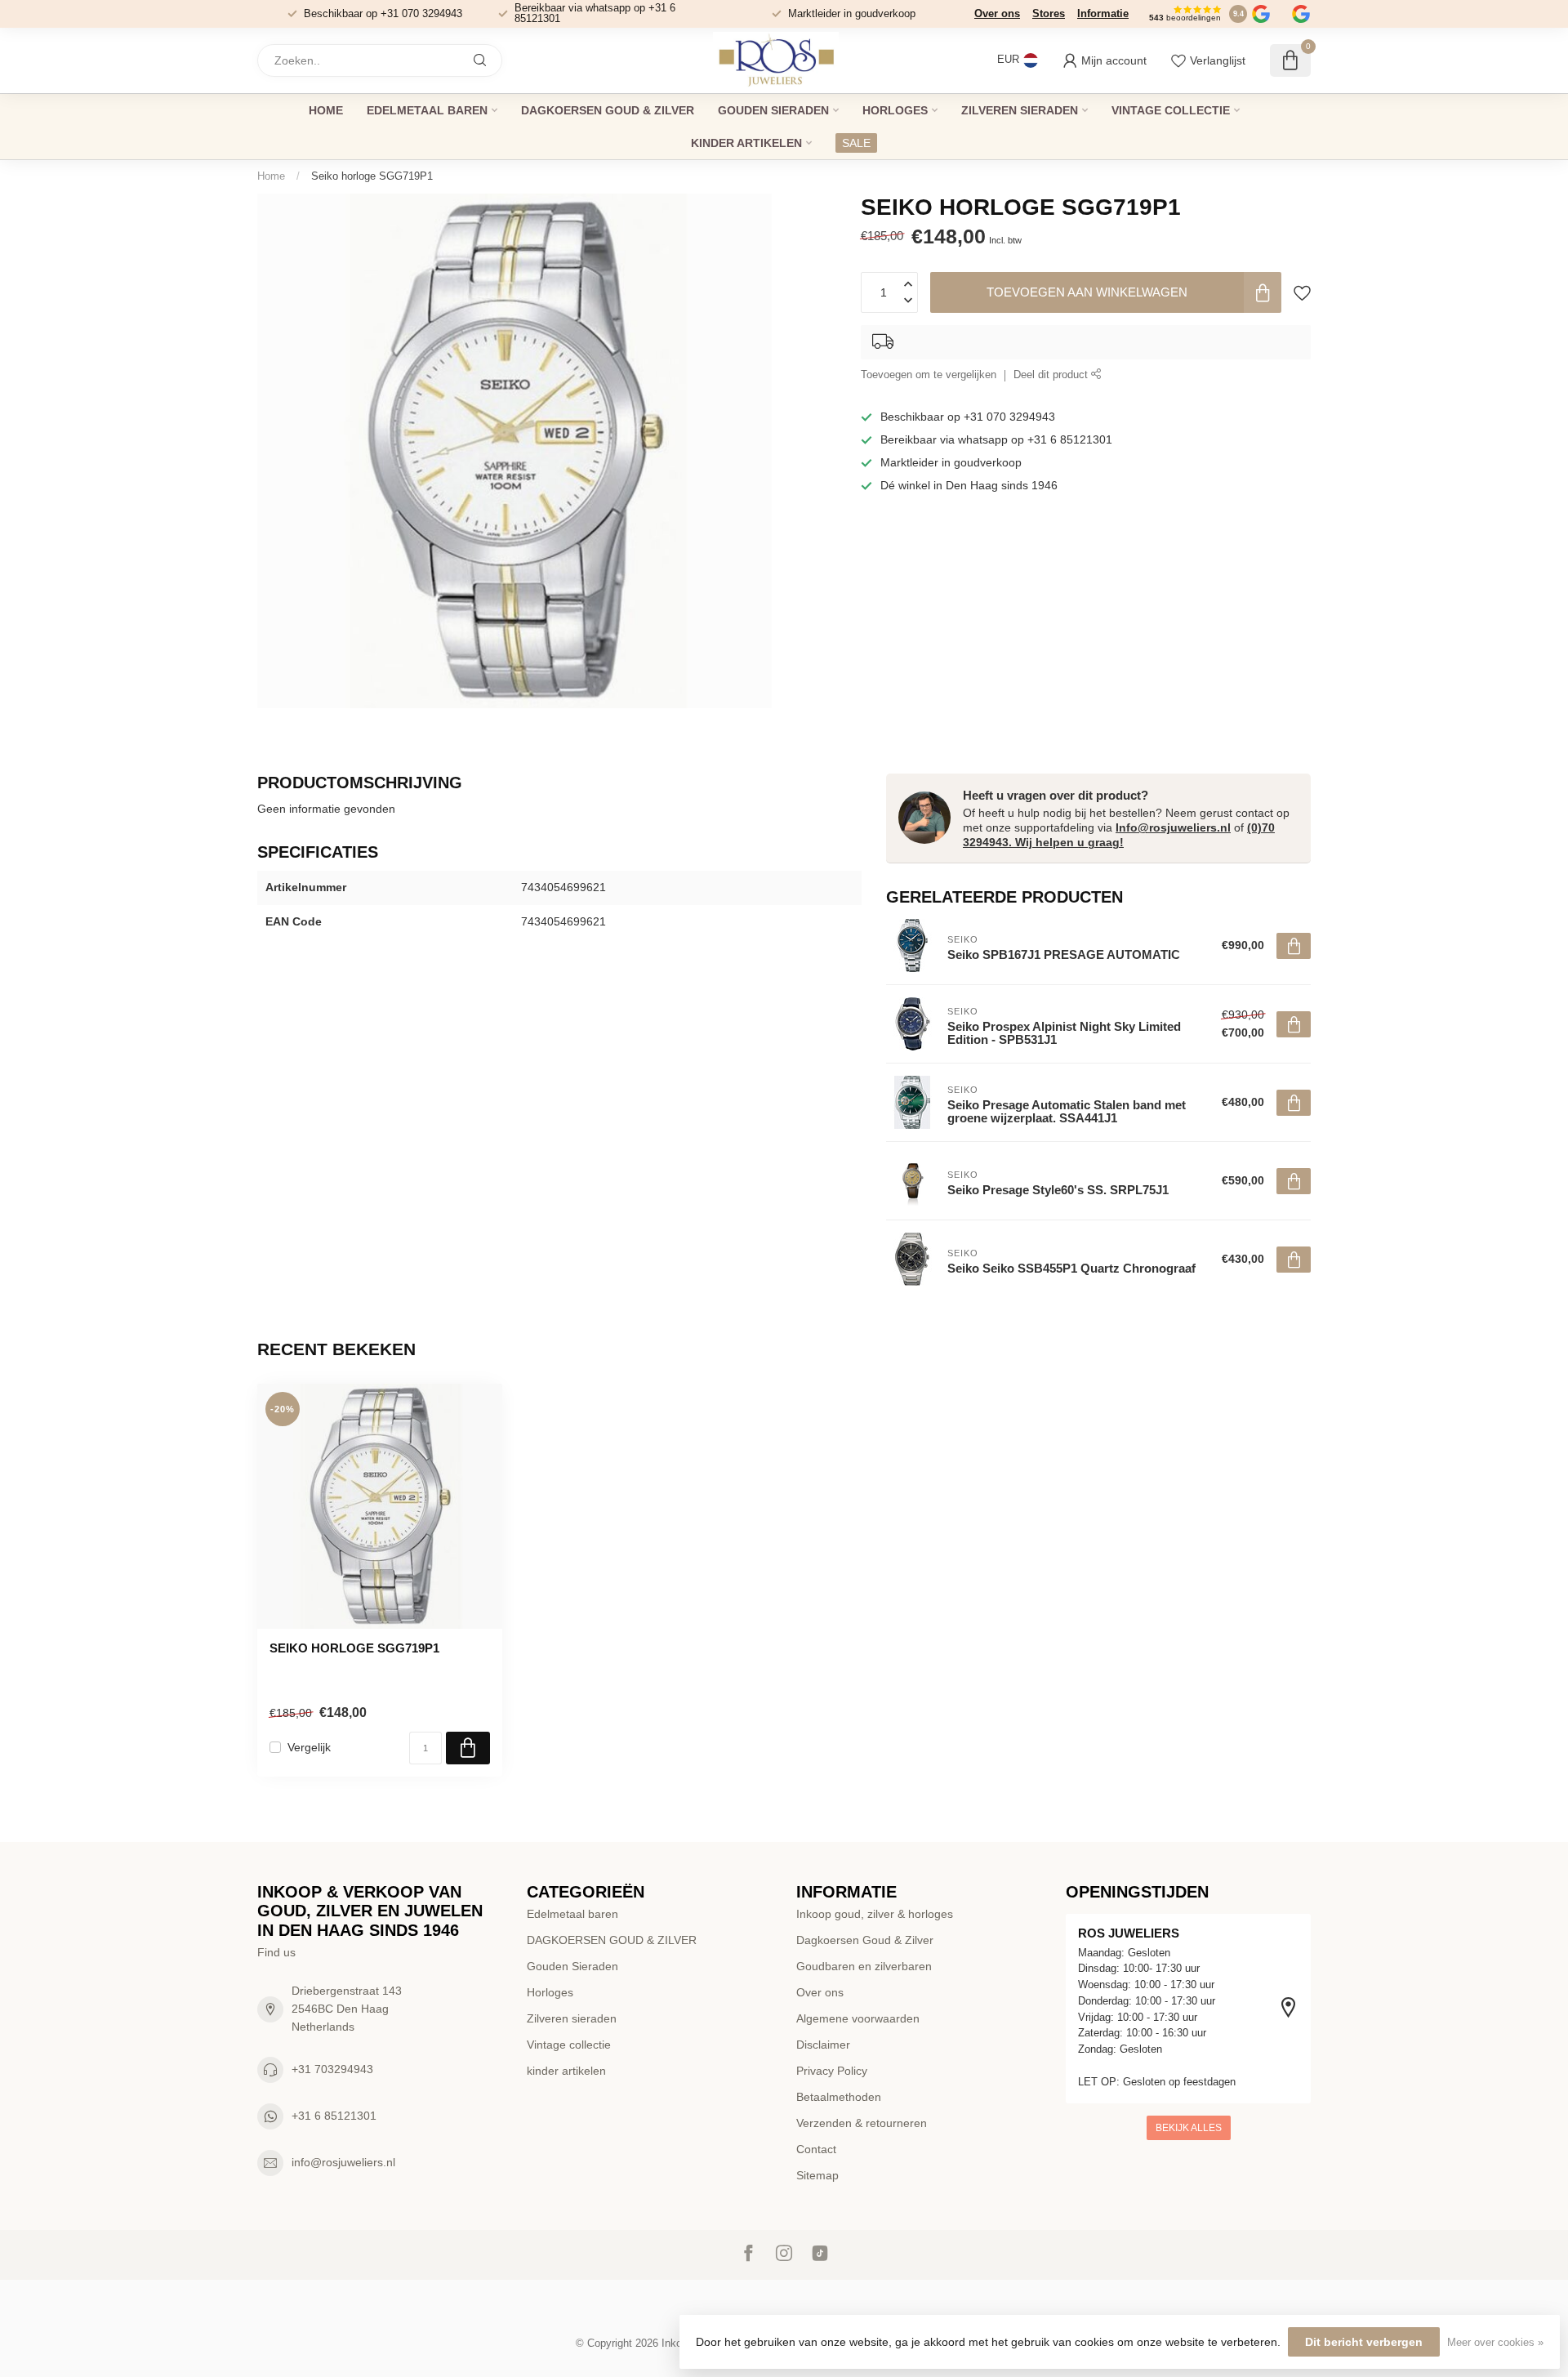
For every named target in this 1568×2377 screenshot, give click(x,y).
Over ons (997, 13)
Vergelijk (309, 1748)
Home (326, 110)
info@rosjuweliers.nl (343, 2162)
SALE (856, 143)
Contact (816, 2149)
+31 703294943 (332, 2069)
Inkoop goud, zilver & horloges (875, 1914)
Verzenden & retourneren (862, 2123)
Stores (1049, 13)
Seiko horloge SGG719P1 (372, 176)
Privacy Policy (832, 2071)
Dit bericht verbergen (1364, 2342)
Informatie (1103, 13)
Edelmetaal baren (427, 110)
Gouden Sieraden (773, 110)
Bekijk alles (1189, 2128)
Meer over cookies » (1495, 2343)
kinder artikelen (746, 143)
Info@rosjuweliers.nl (1173, 827)
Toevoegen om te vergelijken (929, 375)
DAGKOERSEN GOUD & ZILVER (608, 110)
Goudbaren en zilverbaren (864, 1966)
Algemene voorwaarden (858, 2018)
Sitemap (817, 2175)
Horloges (895, 110)
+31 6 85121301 (334, 2116)
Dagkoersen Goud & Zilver (865, 1940)
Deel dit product (1052, 375)
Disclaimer (823, 2045)
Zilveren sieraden (1020, 110)
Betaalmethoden (839, 2097)
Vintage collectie (1171, 110)
